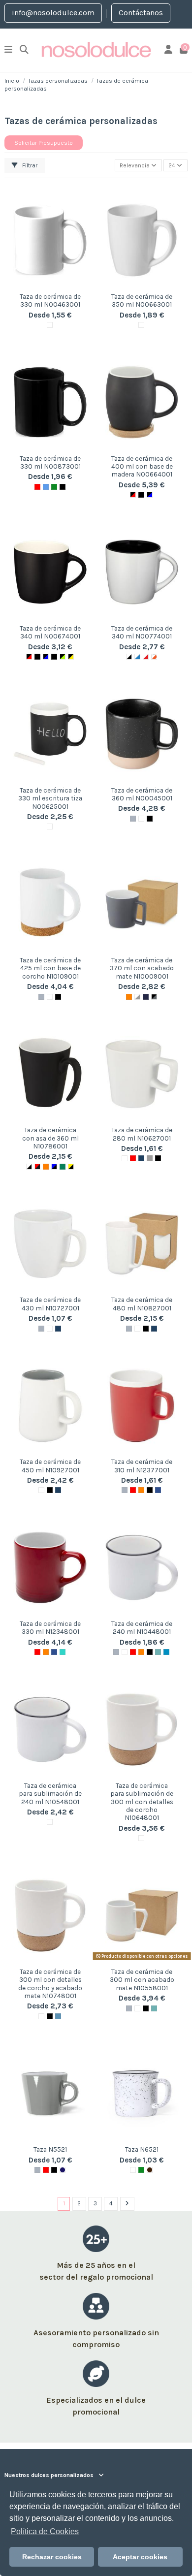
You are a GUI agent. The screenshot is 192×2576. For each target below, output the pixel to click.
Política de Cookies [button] (45, 2531)
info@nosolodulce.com (53, 13)
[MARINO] (63, 2170)
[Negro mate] (158, 1158)
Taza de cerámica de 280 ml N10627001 (142, 1134)
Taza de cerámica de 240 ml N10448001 (142, 1627)
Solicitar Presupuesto (44, 143)
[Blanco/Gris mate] (137, 997)
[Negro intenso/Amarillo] (71, 657)
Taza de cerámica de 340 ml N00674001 (50, 632)
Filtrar (29, 165)
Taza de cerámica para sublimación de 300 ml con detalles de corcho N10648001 (142, 1802)
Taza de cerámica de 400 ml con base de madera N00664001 (142, 466)
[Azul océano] (166, 1652)
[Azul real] (158, 1490)
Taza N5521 (50, 2149)
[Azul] (46, 487)
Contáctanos (141, 13)
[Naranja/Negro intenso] (46, 1167)
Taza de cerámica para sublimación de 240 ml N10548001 (50, 1794)
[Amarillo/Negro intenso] (71, 1167)
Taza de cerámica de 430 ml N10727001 (50, 1304)
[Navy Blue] (146, 997)
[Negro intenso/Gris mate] (154, 997)
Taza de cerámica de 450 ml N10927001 (50, 1465)
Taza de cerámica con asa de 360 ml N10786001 (50, 1138)
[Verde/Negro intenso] (63, 1167)
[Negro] (54, 2170)
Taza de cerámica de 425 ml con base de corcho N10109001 (50, 968)
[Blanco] (50, 325)
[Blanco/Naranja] (154, 657)
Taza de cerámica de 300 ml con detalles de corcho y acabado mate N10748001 (50, 1984)
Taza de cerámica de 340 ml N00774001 (142, 632)
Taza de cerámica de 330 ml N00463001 (50, 300)
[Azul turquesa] (63, 1652)
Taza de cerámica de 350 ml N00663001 (142, 300)
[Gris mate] (150, 1158)
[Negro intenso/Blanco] (141, 495)
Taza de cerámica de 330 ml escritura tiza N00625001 (50, 798)
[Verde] (54, 487)
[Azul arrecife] (158, 1652)
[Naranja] (129, 997)
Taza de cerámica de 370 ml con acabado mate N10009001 (142, 968)
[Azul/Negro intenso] (54, 1167)
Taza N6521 (142, 2149)
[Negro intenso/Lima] (63, 657)
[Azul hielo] (58, 2016)
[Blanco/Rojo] (146, 657)
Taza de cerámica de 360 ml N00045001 (142, 794)
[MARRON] (150, 2170)
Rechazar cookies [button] (52, 2557)
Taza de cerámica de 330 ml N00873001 (50, 462)
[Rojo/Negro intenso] (37, 1167)
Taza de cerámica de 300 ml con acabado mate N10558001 (142, 1980)
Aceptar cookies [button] (140, 2557)
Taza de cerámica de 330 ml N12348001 (50, 1627)
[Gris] (133, 819)
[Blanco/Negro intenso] (129, 657)
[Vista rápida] (50, 285)
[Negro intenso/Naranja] (54, 657)
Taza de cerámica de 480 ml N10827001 (142, 1304)
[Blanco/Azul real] (137, 657)
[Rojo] (37, 487)
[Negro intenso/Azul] (150, 495)
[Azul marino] (141, 1158)
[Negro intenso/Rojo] (133, 495)
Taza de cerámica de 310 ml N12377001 (142, 1465)
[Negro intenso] (63, 487)
